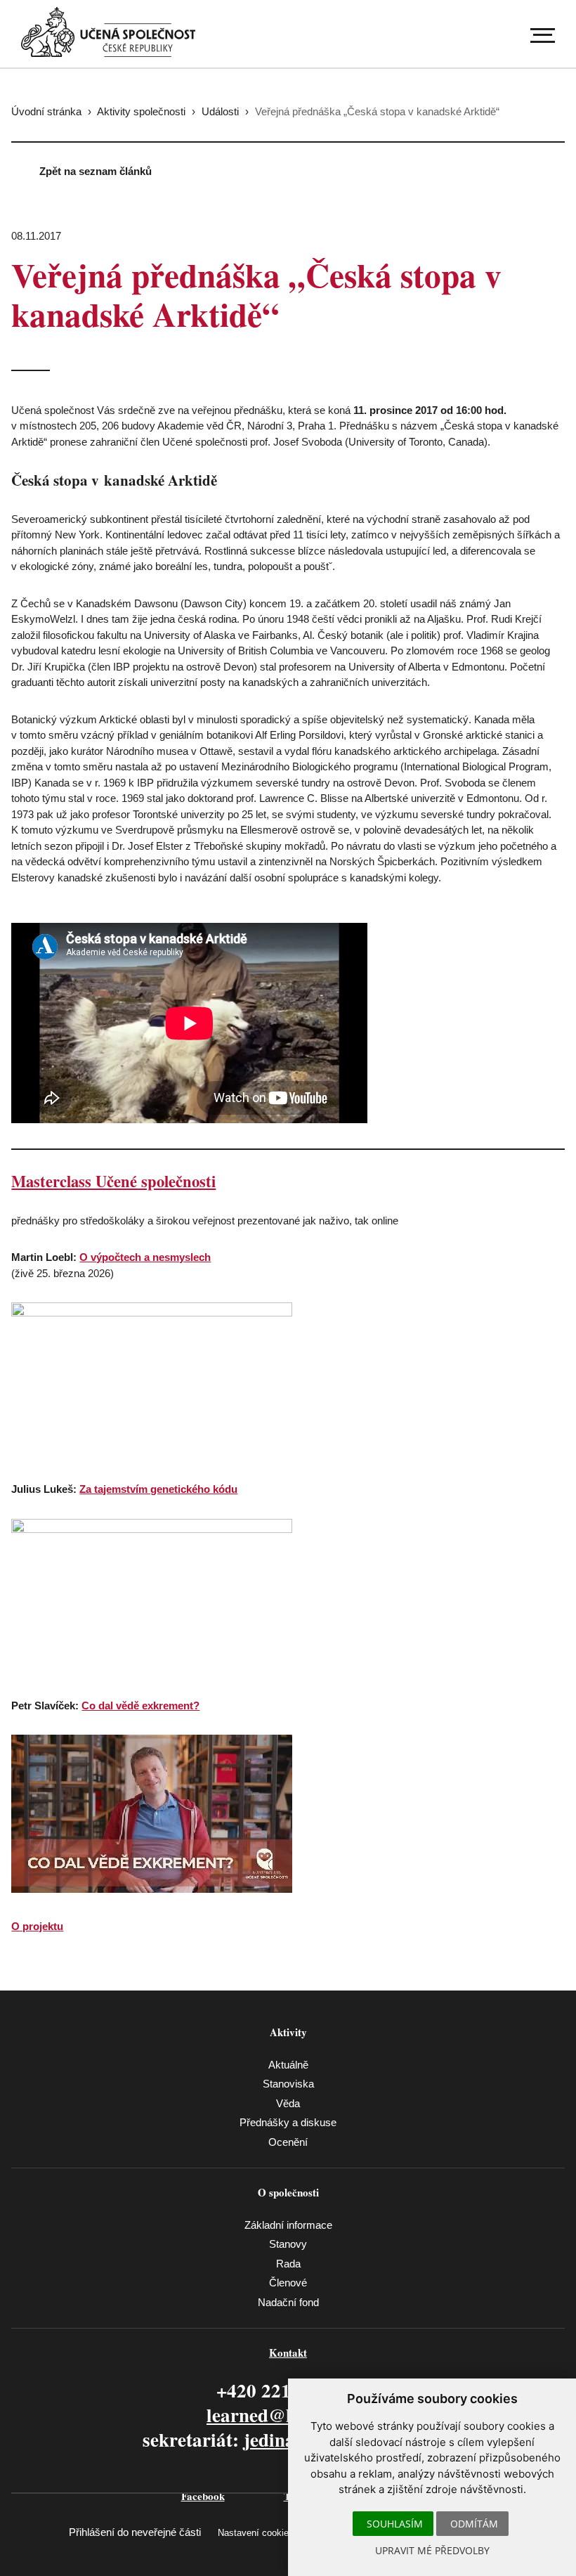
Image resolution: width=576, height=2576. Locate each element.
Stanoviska (288, 2084)
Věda (288, 2103)
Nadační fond (288, 2302)
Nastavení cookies (256, 2533)
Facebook (203, 2496)
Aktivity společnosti (141, 111)
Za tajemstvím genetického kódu (158, 1489)
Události (220, 111)
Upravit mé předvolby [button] (432, 2550)
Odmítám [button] (474, 2524)
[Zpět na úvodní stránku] (108, 32)
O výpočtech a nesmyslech (145, 1257)
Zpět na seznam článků (96, 171)
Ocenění (288, 2142)
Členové (288, 2283)
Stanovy (288, 2244)
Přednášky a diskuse (288, 2122)
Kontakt (288, 2352)
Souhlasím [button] (395, 2524)
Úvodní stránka (46, 111)
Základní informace (288, 2225)
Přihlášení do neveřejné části (135, 2532)
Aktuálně (288, 2065)
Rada (288, 2264)
